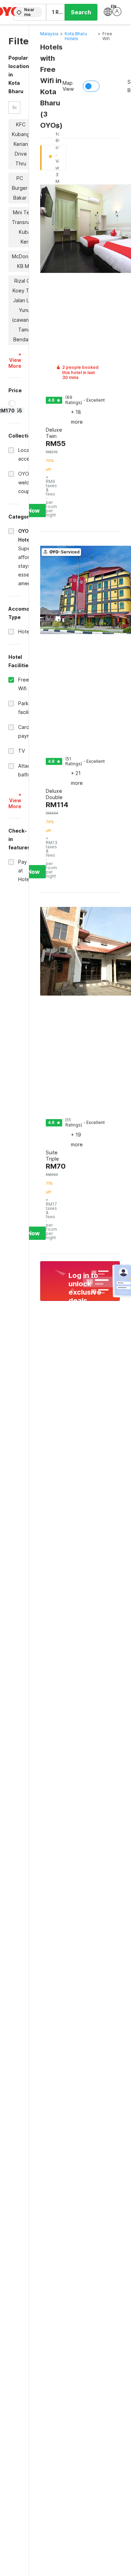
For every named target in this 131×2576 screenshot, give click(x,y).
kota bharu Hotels (76, 36)
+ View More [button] (15, 360)
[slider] (12, 403)
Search (81, 12)
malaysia (49, 34)
